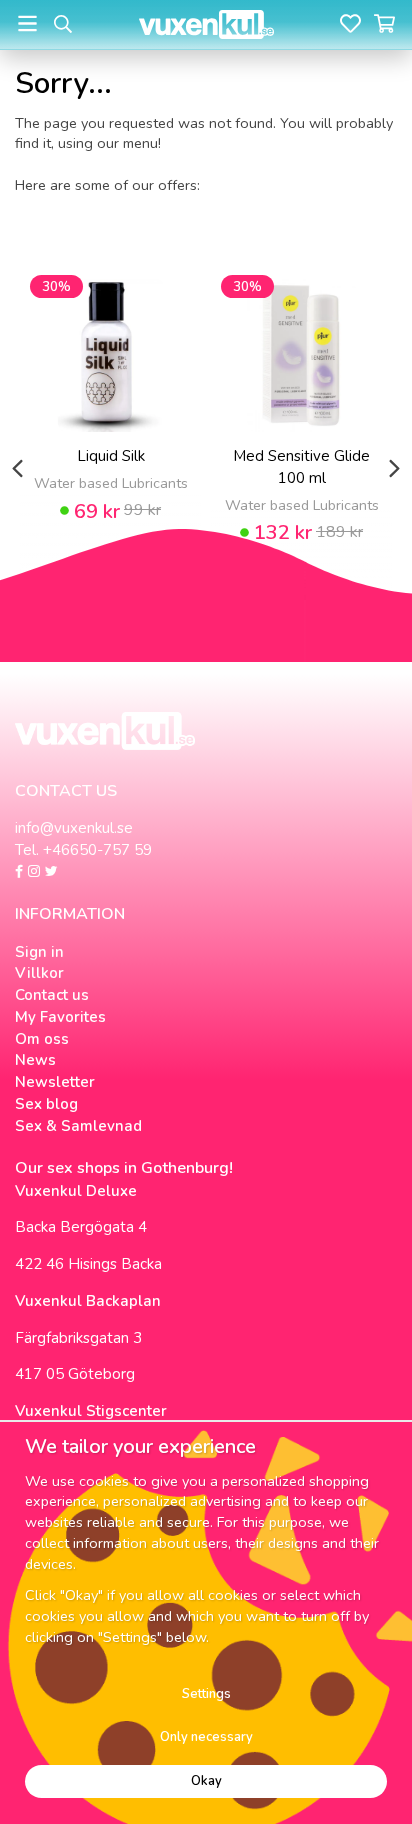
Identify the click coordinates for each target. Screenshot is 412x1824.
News (35, 1060)
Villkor (39, 973)
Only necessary (206, 1737)
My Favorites (60, 1017)
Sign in (39, 952)
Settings (206, 1694)
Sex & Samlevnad (78, 1126)
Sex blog (46, 1104)
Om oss (42, 1039)
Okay (206, 1781)
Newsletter (55, 1082)
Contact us (52, 995)
